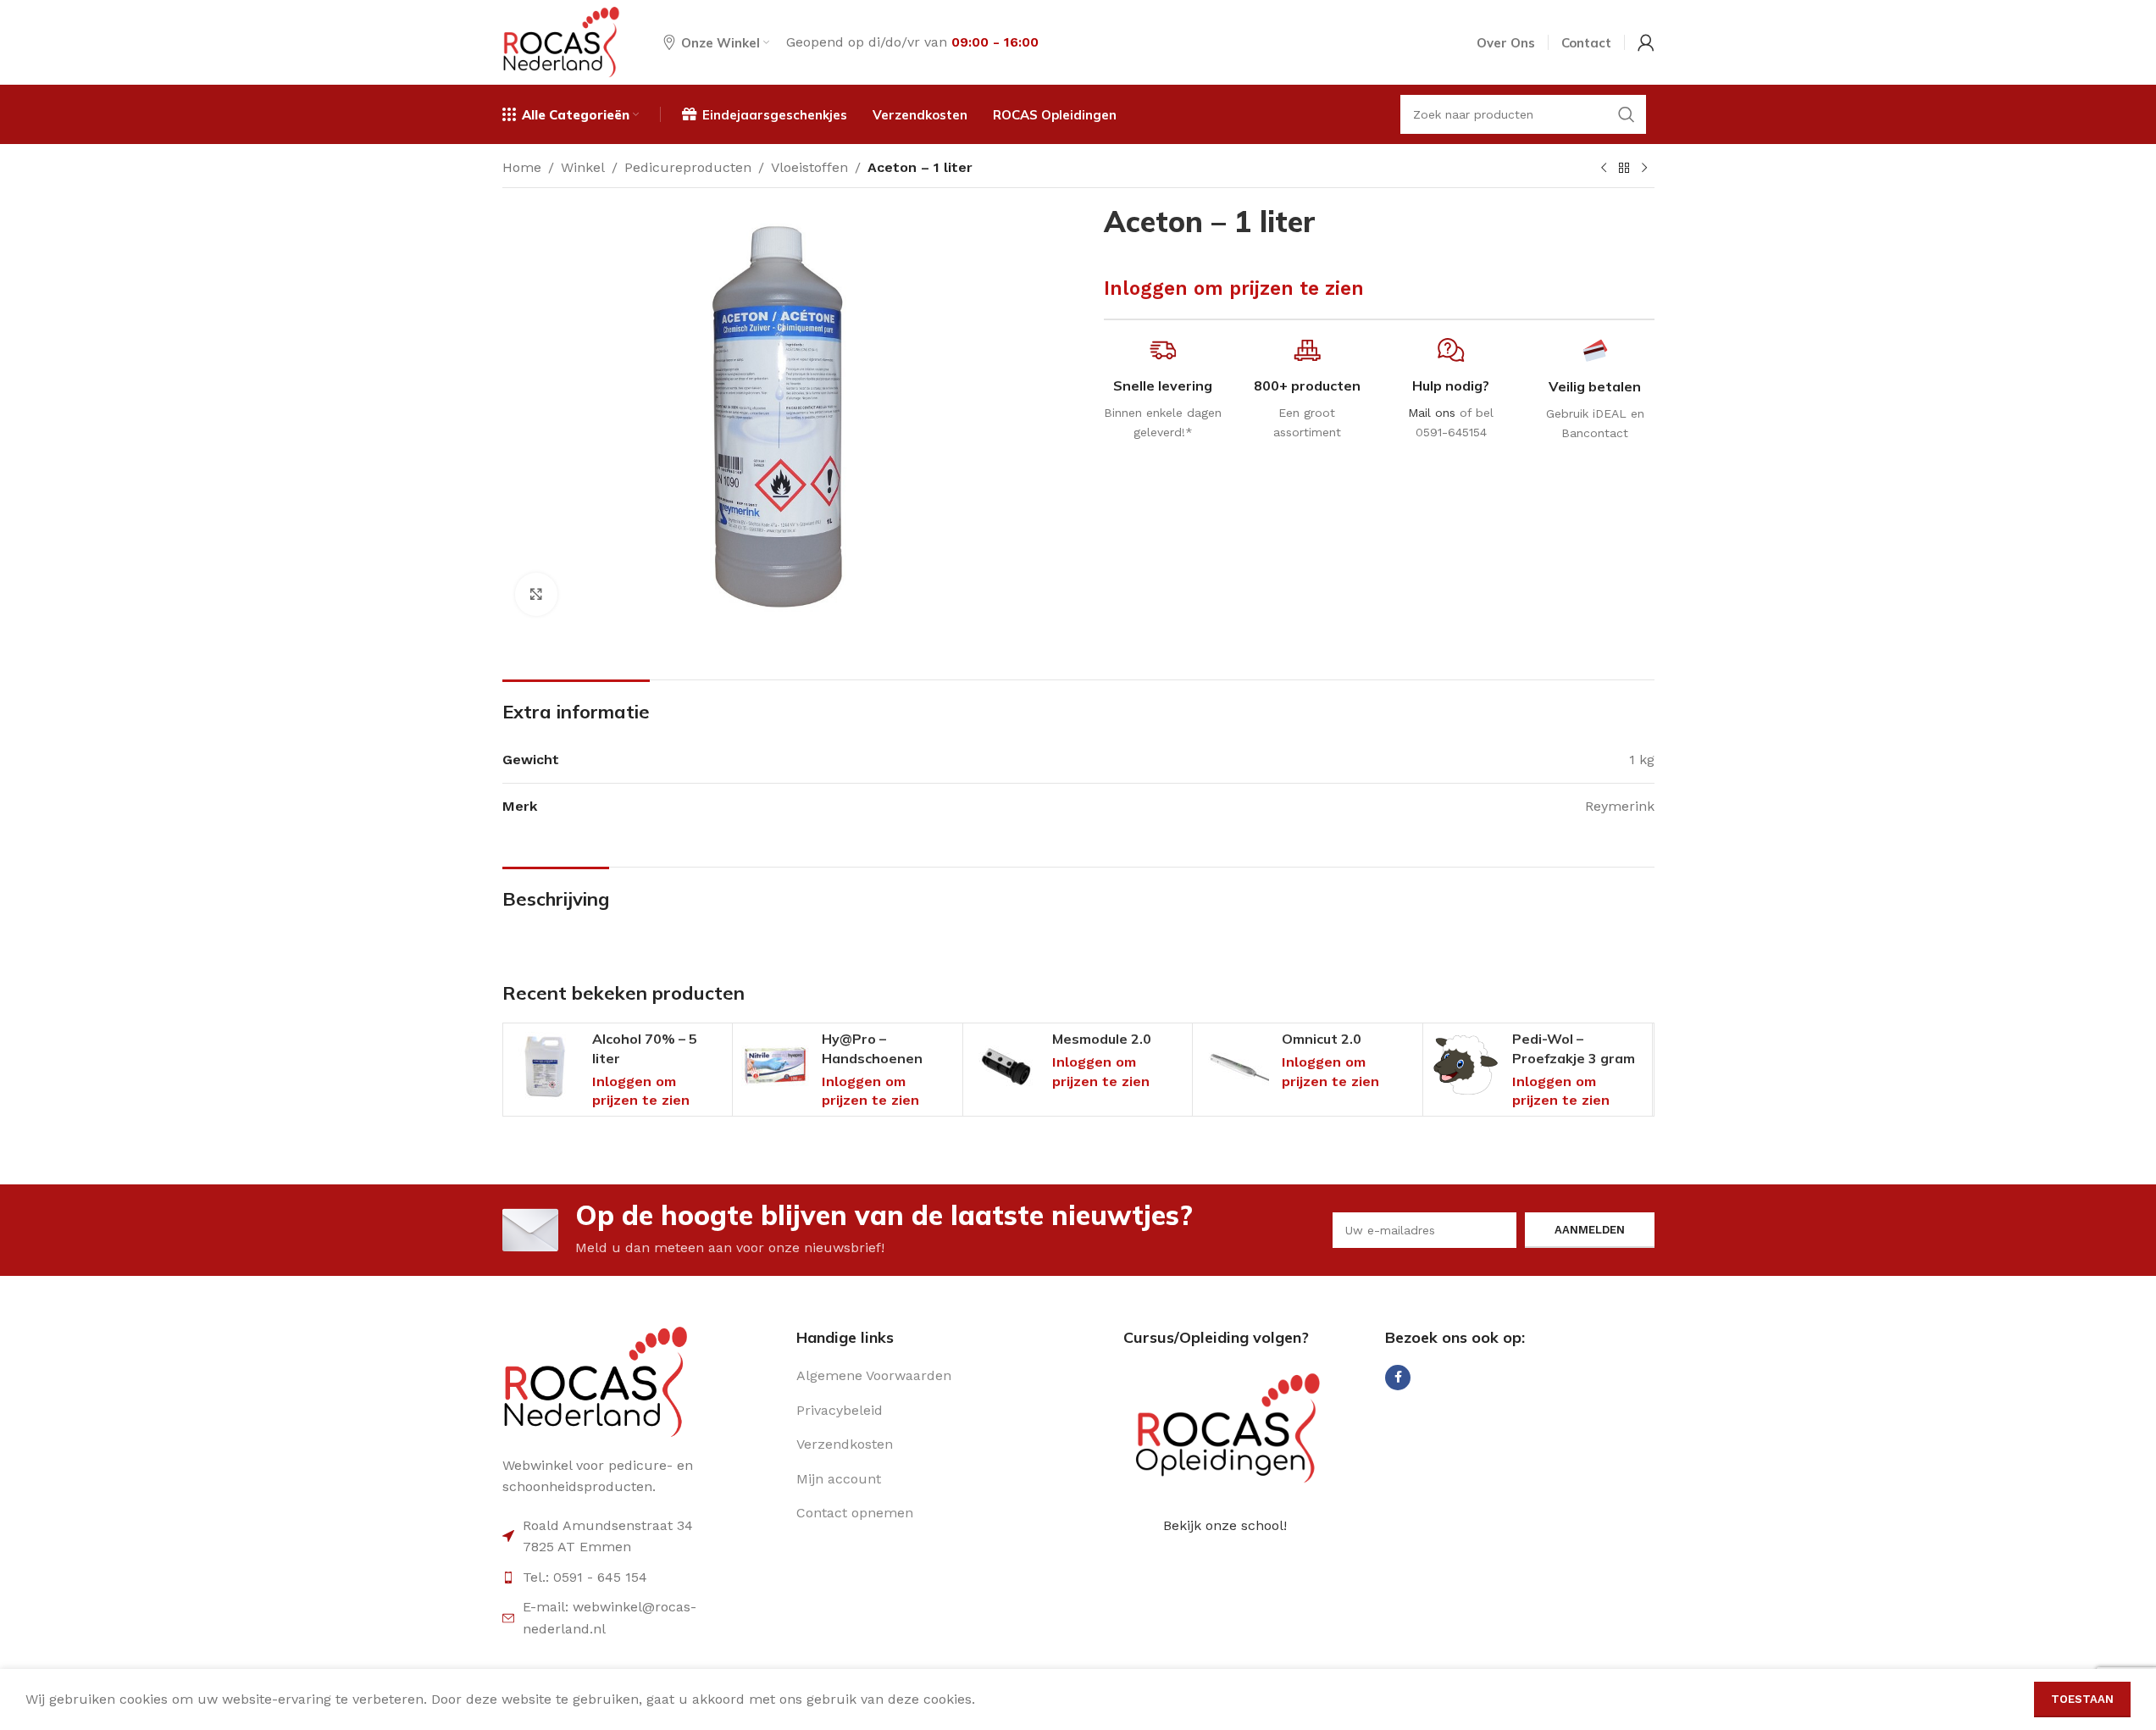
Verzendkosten (845, 1444)
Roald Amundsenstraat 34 (608, 1525)
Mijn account (839, 1479)
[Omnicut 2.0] (1235, 1066)
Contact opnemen (855, 1513)
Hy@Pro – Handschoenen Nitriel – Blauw (872, 1058)
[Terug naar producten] (1624, 169)
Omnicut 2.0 (1322, 1039)
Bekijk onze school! (1225, 1525)
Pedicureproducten (688, 167)
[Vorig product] (1604, 169)
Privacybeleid (840, 1410)
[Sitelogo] (562, 41)
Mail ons (1432, 413)
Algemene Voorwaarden (874, 1375)
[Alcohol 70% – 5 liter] (546, 1066)
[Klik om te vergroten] (536, 594)
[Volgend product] (1644, 169)
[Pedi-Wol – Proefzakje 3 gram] (1466, 1066)
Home (522, 167)
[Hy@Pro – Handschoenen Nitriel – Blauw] (775, 1066)
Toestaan (2082, 1699)
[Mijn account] (1646, 42)
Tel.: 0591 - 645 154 (585, 1577)
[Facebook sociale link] (1398, 1378)
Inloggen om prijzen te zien (1234, 288)
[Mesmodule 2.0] (1006, 1066)
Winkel (583, 167)
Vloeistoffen (809, 167)
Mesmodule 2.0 (1102, 1039)
